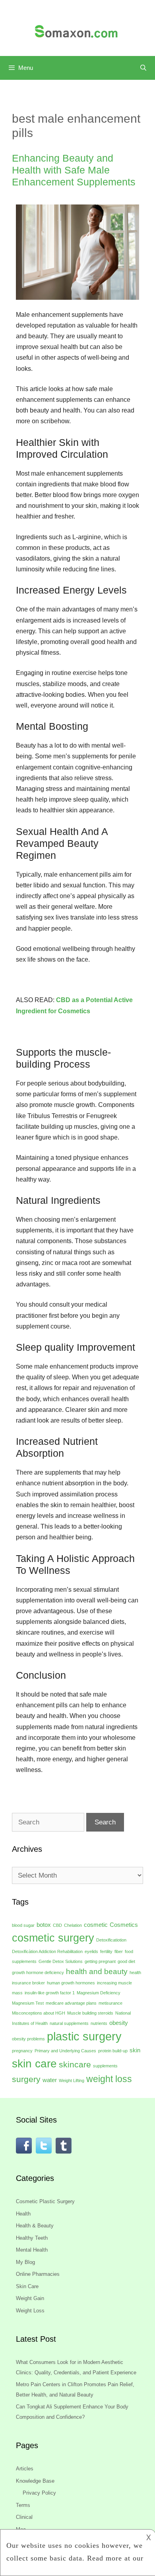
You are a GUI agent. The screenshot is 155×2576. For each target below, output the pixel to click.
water (50, 2080)
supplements (105, 2066)
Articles (25, 2469)
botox (44, 1925)
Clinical (24, 2517)
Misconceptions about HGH (39, 2013)
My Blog (25, 2262)
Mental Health (32, 2250)
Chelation (73, 1925)
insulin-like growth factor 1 (50, 1993)
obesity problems (28, 2039)
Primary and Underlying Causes (65, 2051)
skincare (75, 2065)
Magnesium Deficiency (99, 1993)
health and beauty (97, 1972)
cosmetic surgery (53, 1938)
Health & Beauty (35, 2226)
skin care (34, 2064)
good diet (126, 1961)
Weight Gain (30, 2298)
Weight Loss (30, 2311)
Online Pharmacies (38, 2274)
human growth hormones (71, 1983)
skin (135, 2050)
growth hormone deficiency (38, 1972)
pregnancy (22, 2051)
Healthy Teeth (32, 2238)
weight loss (109, 2079)
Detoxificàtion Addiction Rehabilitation (47, 1951)
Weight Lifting (72, 2080)
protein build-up (113, 2051)
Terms (23, 2505)
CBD (57, 1925)
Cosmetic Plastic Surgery (45, 2201)
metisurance (110, 2003)
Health (23, 2214)
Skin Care (27, 2286)
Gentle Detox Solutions (61, 1961)
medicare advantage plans (71, 2003)
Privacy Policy (39, 2493)
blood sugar (23, 1925)
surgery (26, 2079)
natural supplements (69, 2023)
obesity (119, 2023)
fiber (119, 1951)
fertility (106, 1951)
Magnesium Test (28, 2003)
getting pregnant (100, 1961)
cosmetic (96, 1925)
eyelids (91, 1951)
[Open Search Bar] (143, 68)
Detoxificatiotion (111, 1940)
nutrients (99, 2023)
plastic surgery (84, 2036)
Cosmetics (124, 1925)
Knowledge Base (35, 2481)
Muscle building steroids (90, 2013)
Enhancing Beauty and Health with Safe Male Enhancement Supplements (74, 170)
